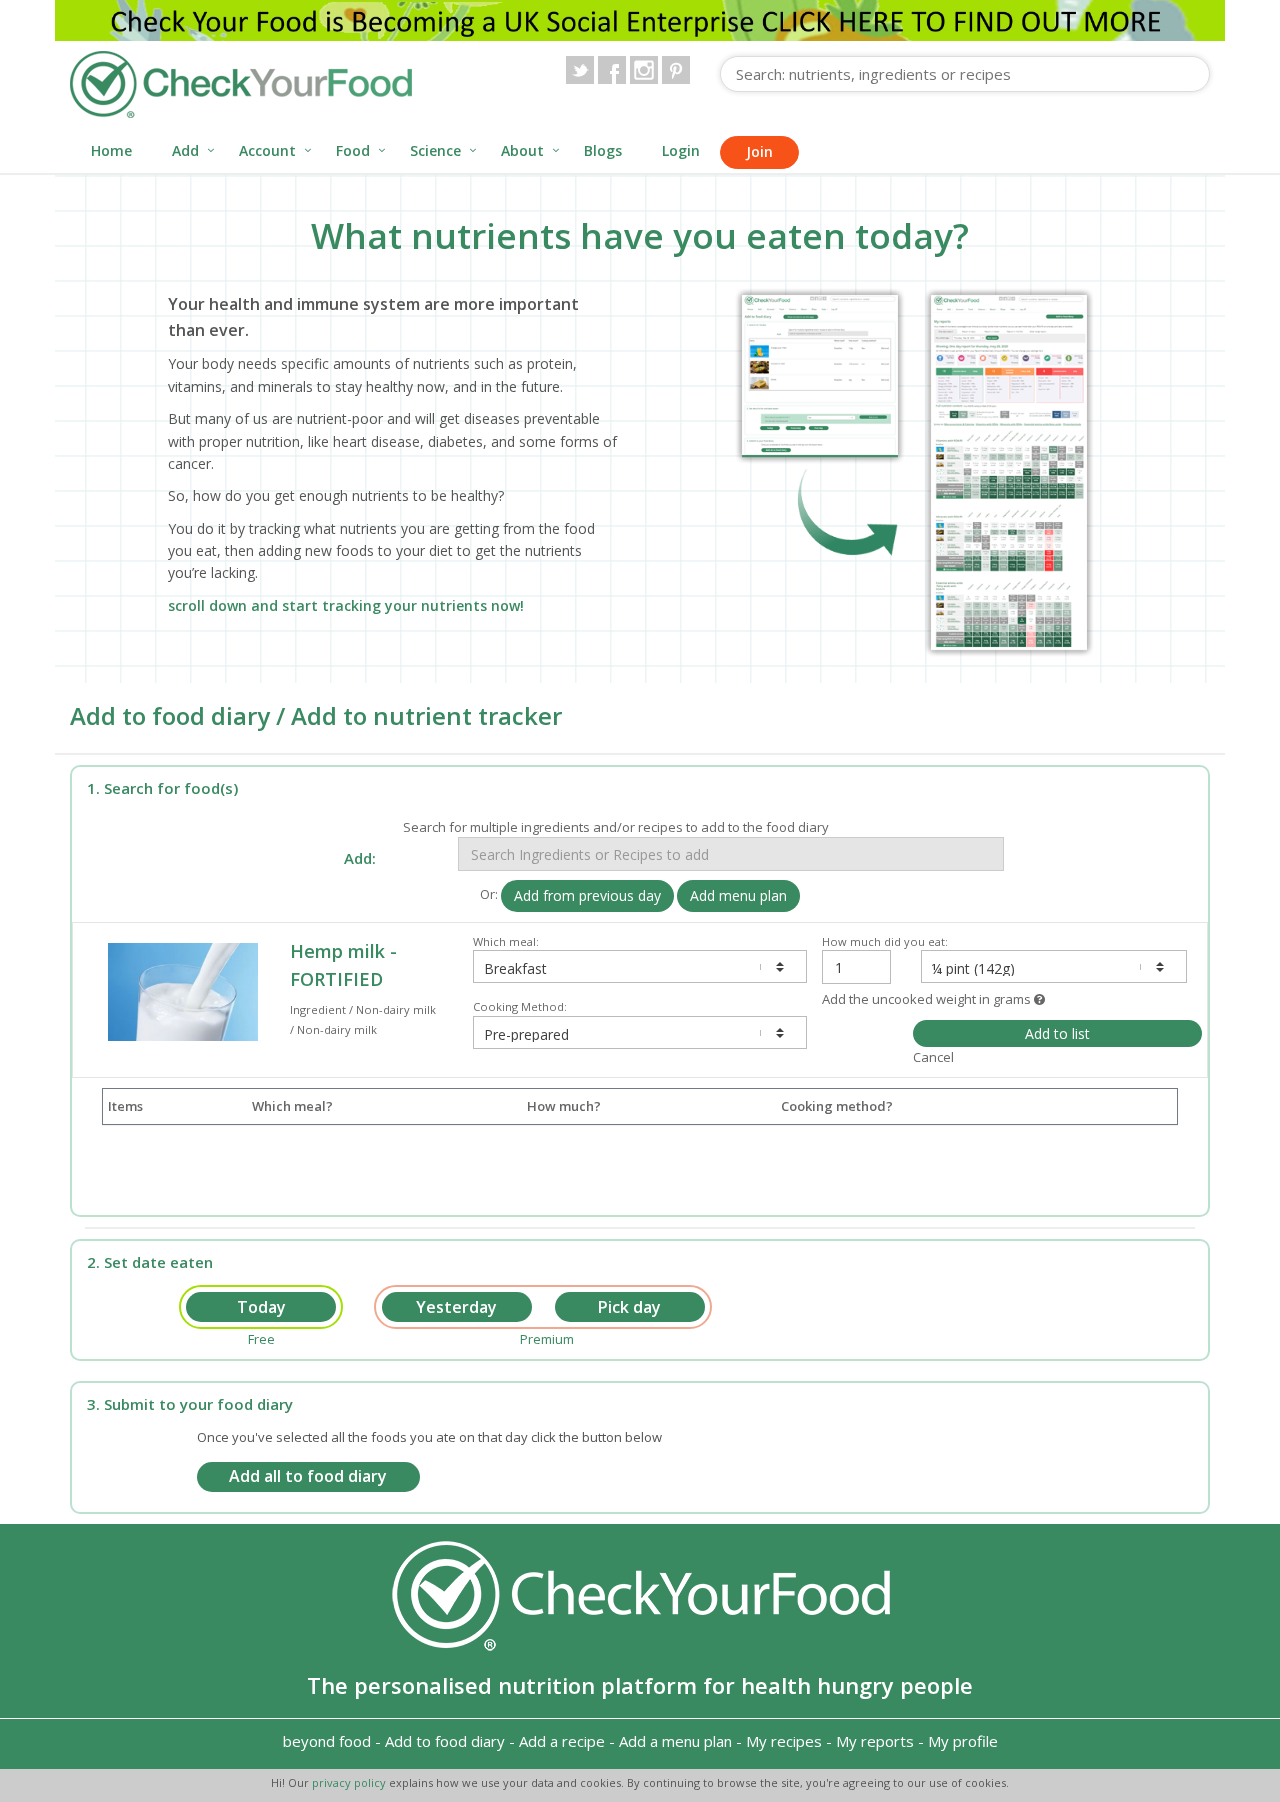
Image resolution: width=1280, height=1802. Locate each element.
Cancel (933, 1057)
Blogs (603, 150)
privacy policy (350, 1782)
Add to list (1057, 1033)
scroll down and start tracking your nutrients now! (346, 605)
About (522, 150)
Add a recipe (562, 1741)
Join (759, 151)
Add (185, 150)
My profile (963, 1741)
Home (111, 150)
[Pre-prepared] (640, 1032)
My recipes (784, 1741)
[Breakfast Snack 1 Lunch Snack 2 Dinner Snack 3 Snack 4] (640, 966)
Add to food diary (445, 1741)
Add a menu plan (675, 1741)
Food (353, 150)
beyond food (327, 1741)
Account (267, 150)
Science (435, 150)
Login (681, 150)
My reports (875, 1741)
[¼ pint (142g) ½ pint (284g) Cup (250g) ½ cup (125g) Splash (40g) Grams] (1054, 966)
